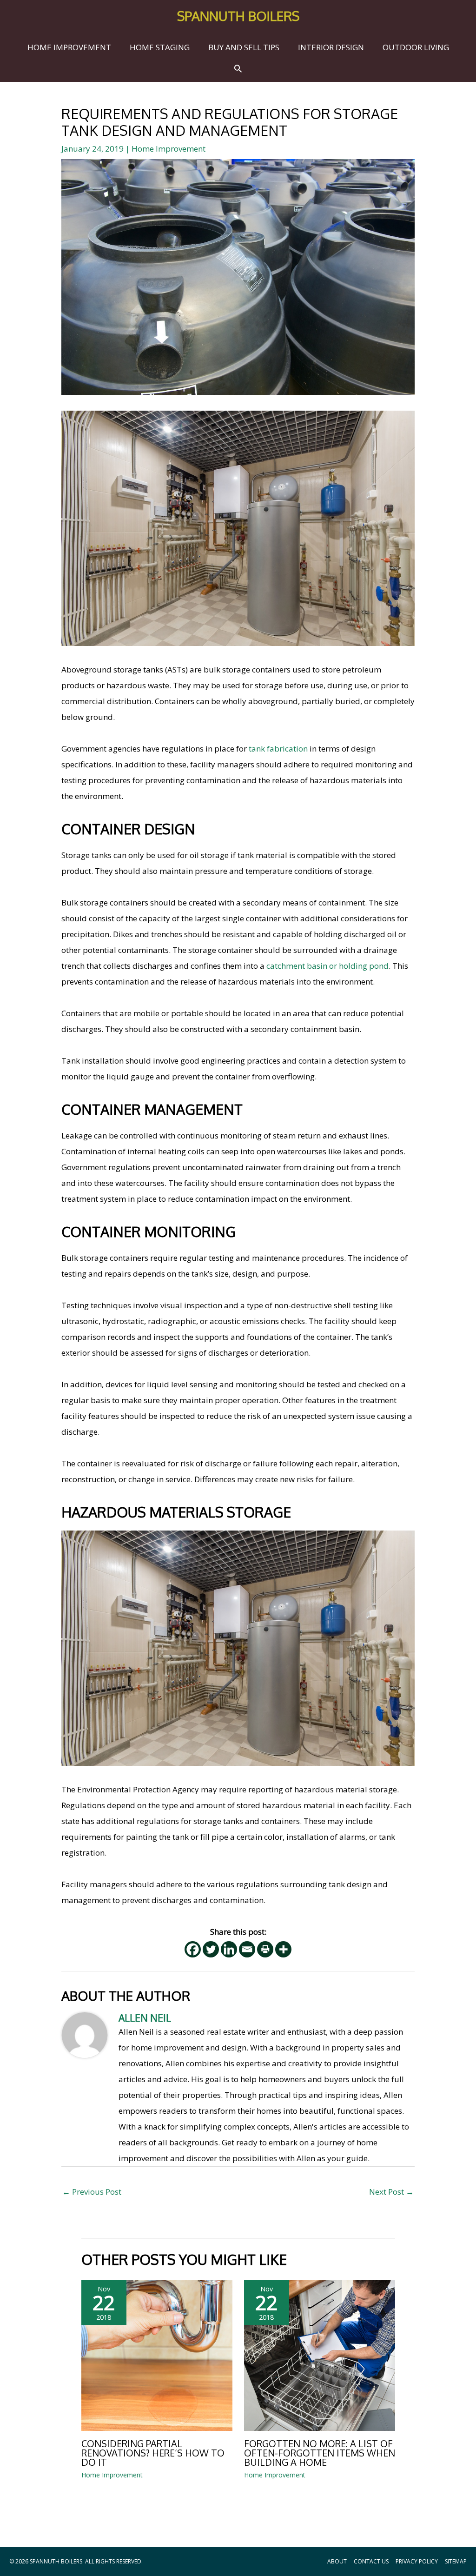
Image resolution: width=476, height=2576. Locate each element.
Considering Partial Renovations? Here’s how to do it (153, 2453)
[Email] (247, 1949)
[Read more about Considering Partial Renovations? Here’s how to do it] (157, 2354)
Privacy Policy (417, 2561)
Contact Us (371, 2561)
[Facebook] (193, 1949)
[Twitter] (211, 1949)
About (337, 2561)
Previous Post (92, 2192)
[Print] (265, 1949)
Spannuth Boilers (238, 16)
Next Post (391, 2192)
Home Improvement (169, 149)
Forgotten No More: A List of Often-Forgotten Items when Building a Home (320, 2453)
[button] (238, 68)
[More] (283, 1949)
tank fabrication (278, 749)
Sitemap (456, 2561)
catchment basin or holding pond (327, 966)
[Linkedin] (229, 1949)
